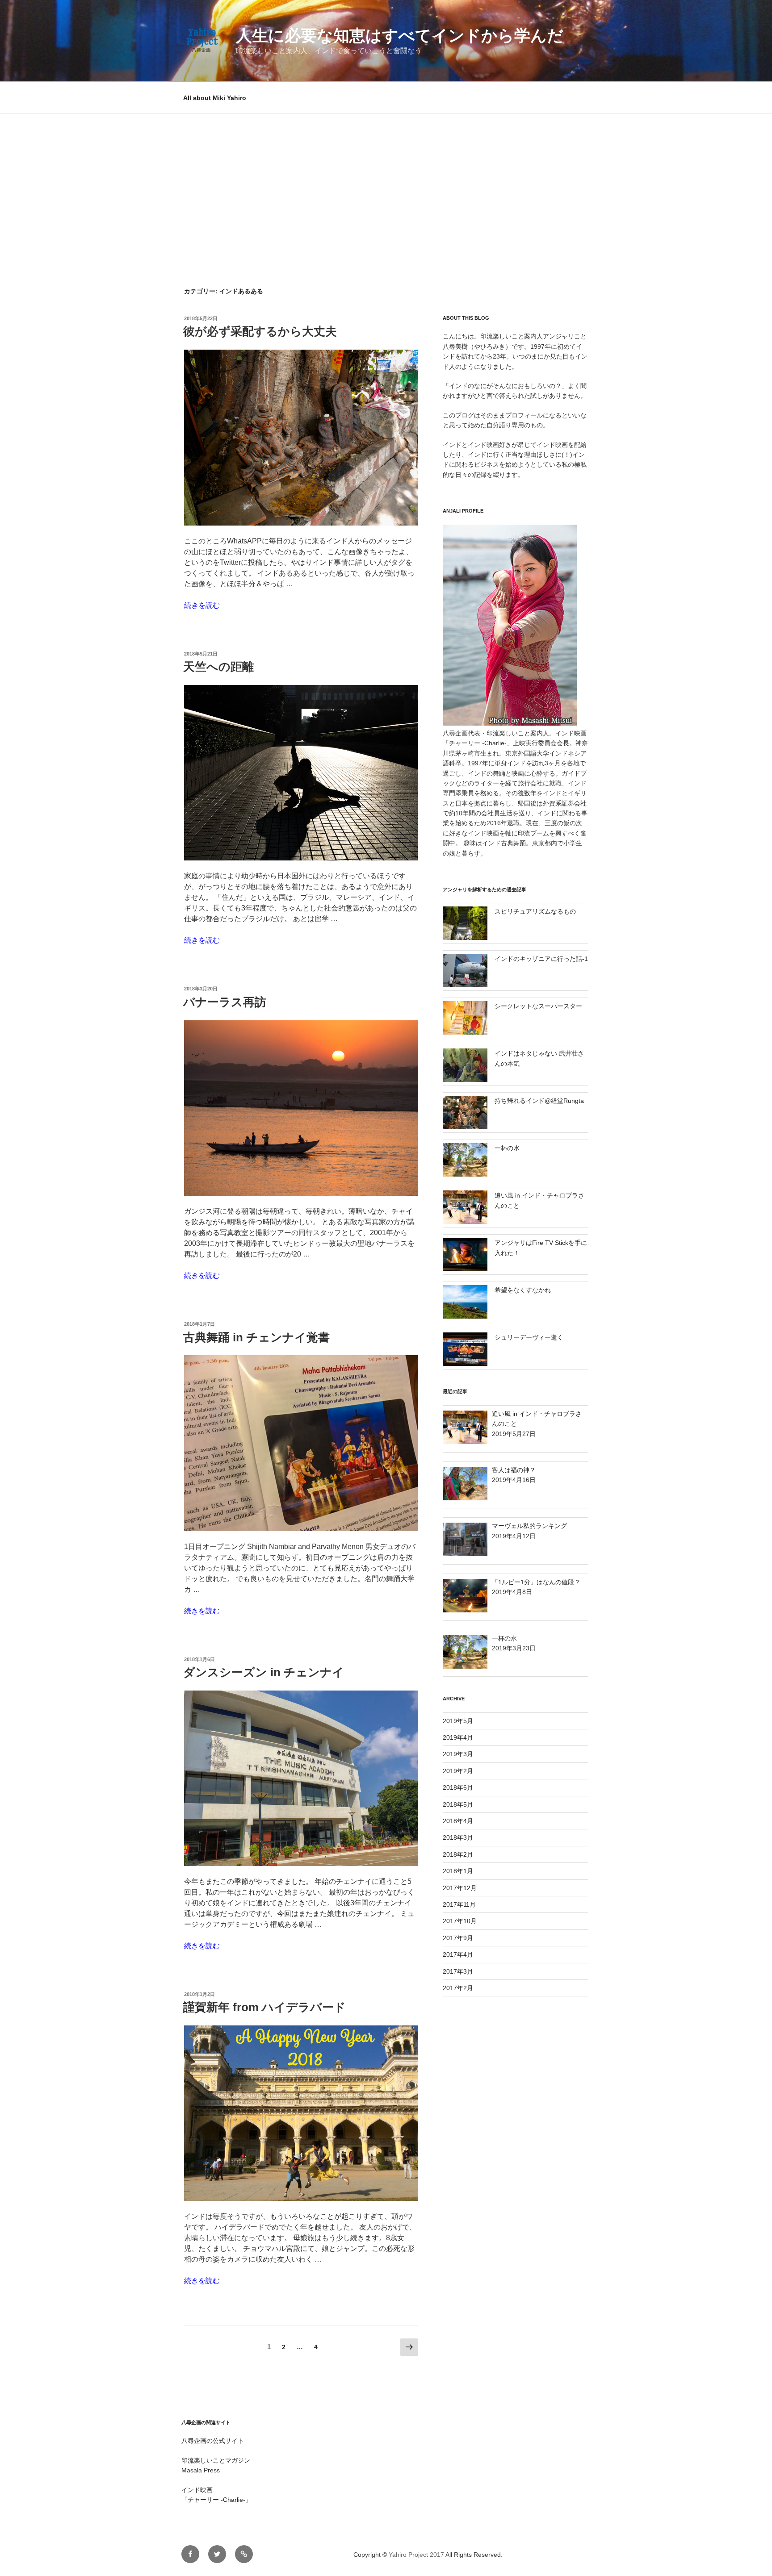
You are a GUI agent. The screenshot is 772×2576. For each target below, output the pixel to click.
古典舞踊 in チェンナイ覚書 (256, 1337)
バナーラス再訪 (225, 1002)
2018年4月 (458, 1821)
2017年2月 (458, 1988)
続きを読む (202, 605)
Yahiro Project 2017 (416, 2555)
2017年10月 (460, 1921)
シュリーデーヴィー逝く (529, 1337)
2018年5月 (458, 1804)
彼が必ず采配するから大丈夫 (260, 331)
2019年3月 (458, 1754)
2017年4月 (458, 1954)
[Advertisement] (386, 181)
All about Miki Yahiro (215, 98)
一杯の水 (507, 1148)
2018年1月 (458, 1871)
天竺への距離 (218, 667)
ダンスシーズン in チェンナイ (264, 1672)
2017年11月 (459, 1904)
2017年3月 (458, 1971)
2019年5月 (458, 1721)
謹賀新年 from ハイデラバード (264, 2007)
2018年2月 (458, 1854)
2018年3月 (458, 1837)
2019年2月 (458, 1771)
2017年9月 (458, 1938)
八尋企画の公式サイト (213, 2441)
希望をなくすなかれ (523, 1290)
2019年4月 (458, 1737)
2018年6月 (458, 1787)
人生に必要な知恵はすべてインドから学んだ (400, 35)
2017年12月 (460, 1888)
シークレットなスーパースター (538, 1006)
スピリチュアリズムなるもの (535, 911)
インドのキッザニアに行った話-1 (541, 959)
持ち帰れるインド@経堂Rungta (539, 1101)
